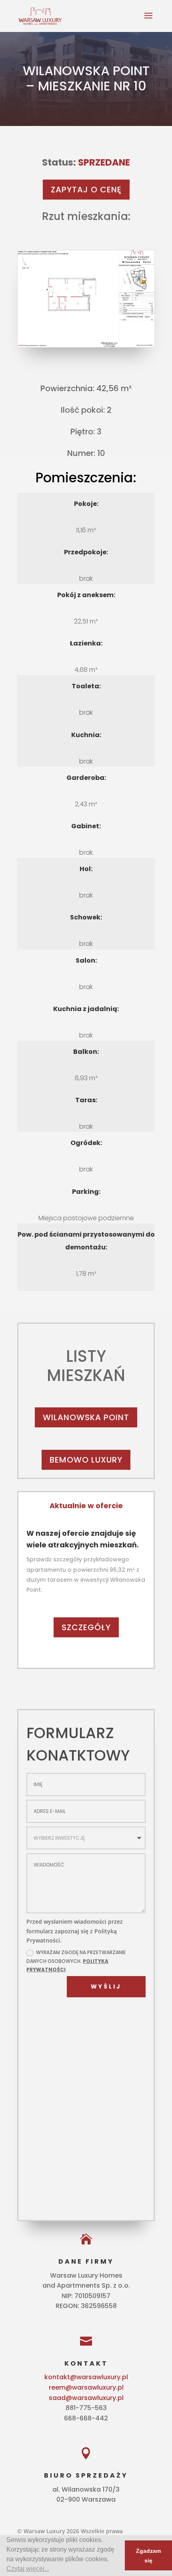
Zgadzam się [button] (148, 2556)
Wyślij (106, 1986)
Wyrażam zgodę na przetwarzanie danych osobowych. (76, 1961)
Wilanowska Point (86, 1417)
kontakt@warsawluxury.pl (86, 2377)
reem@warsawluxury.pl (86, 2387)
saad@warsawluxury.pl (86, 2398)
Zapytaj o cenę (86, 190)
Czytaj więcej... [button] (28, 2569)
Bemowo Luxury (86, 1460)
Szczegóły (86, 1627)
